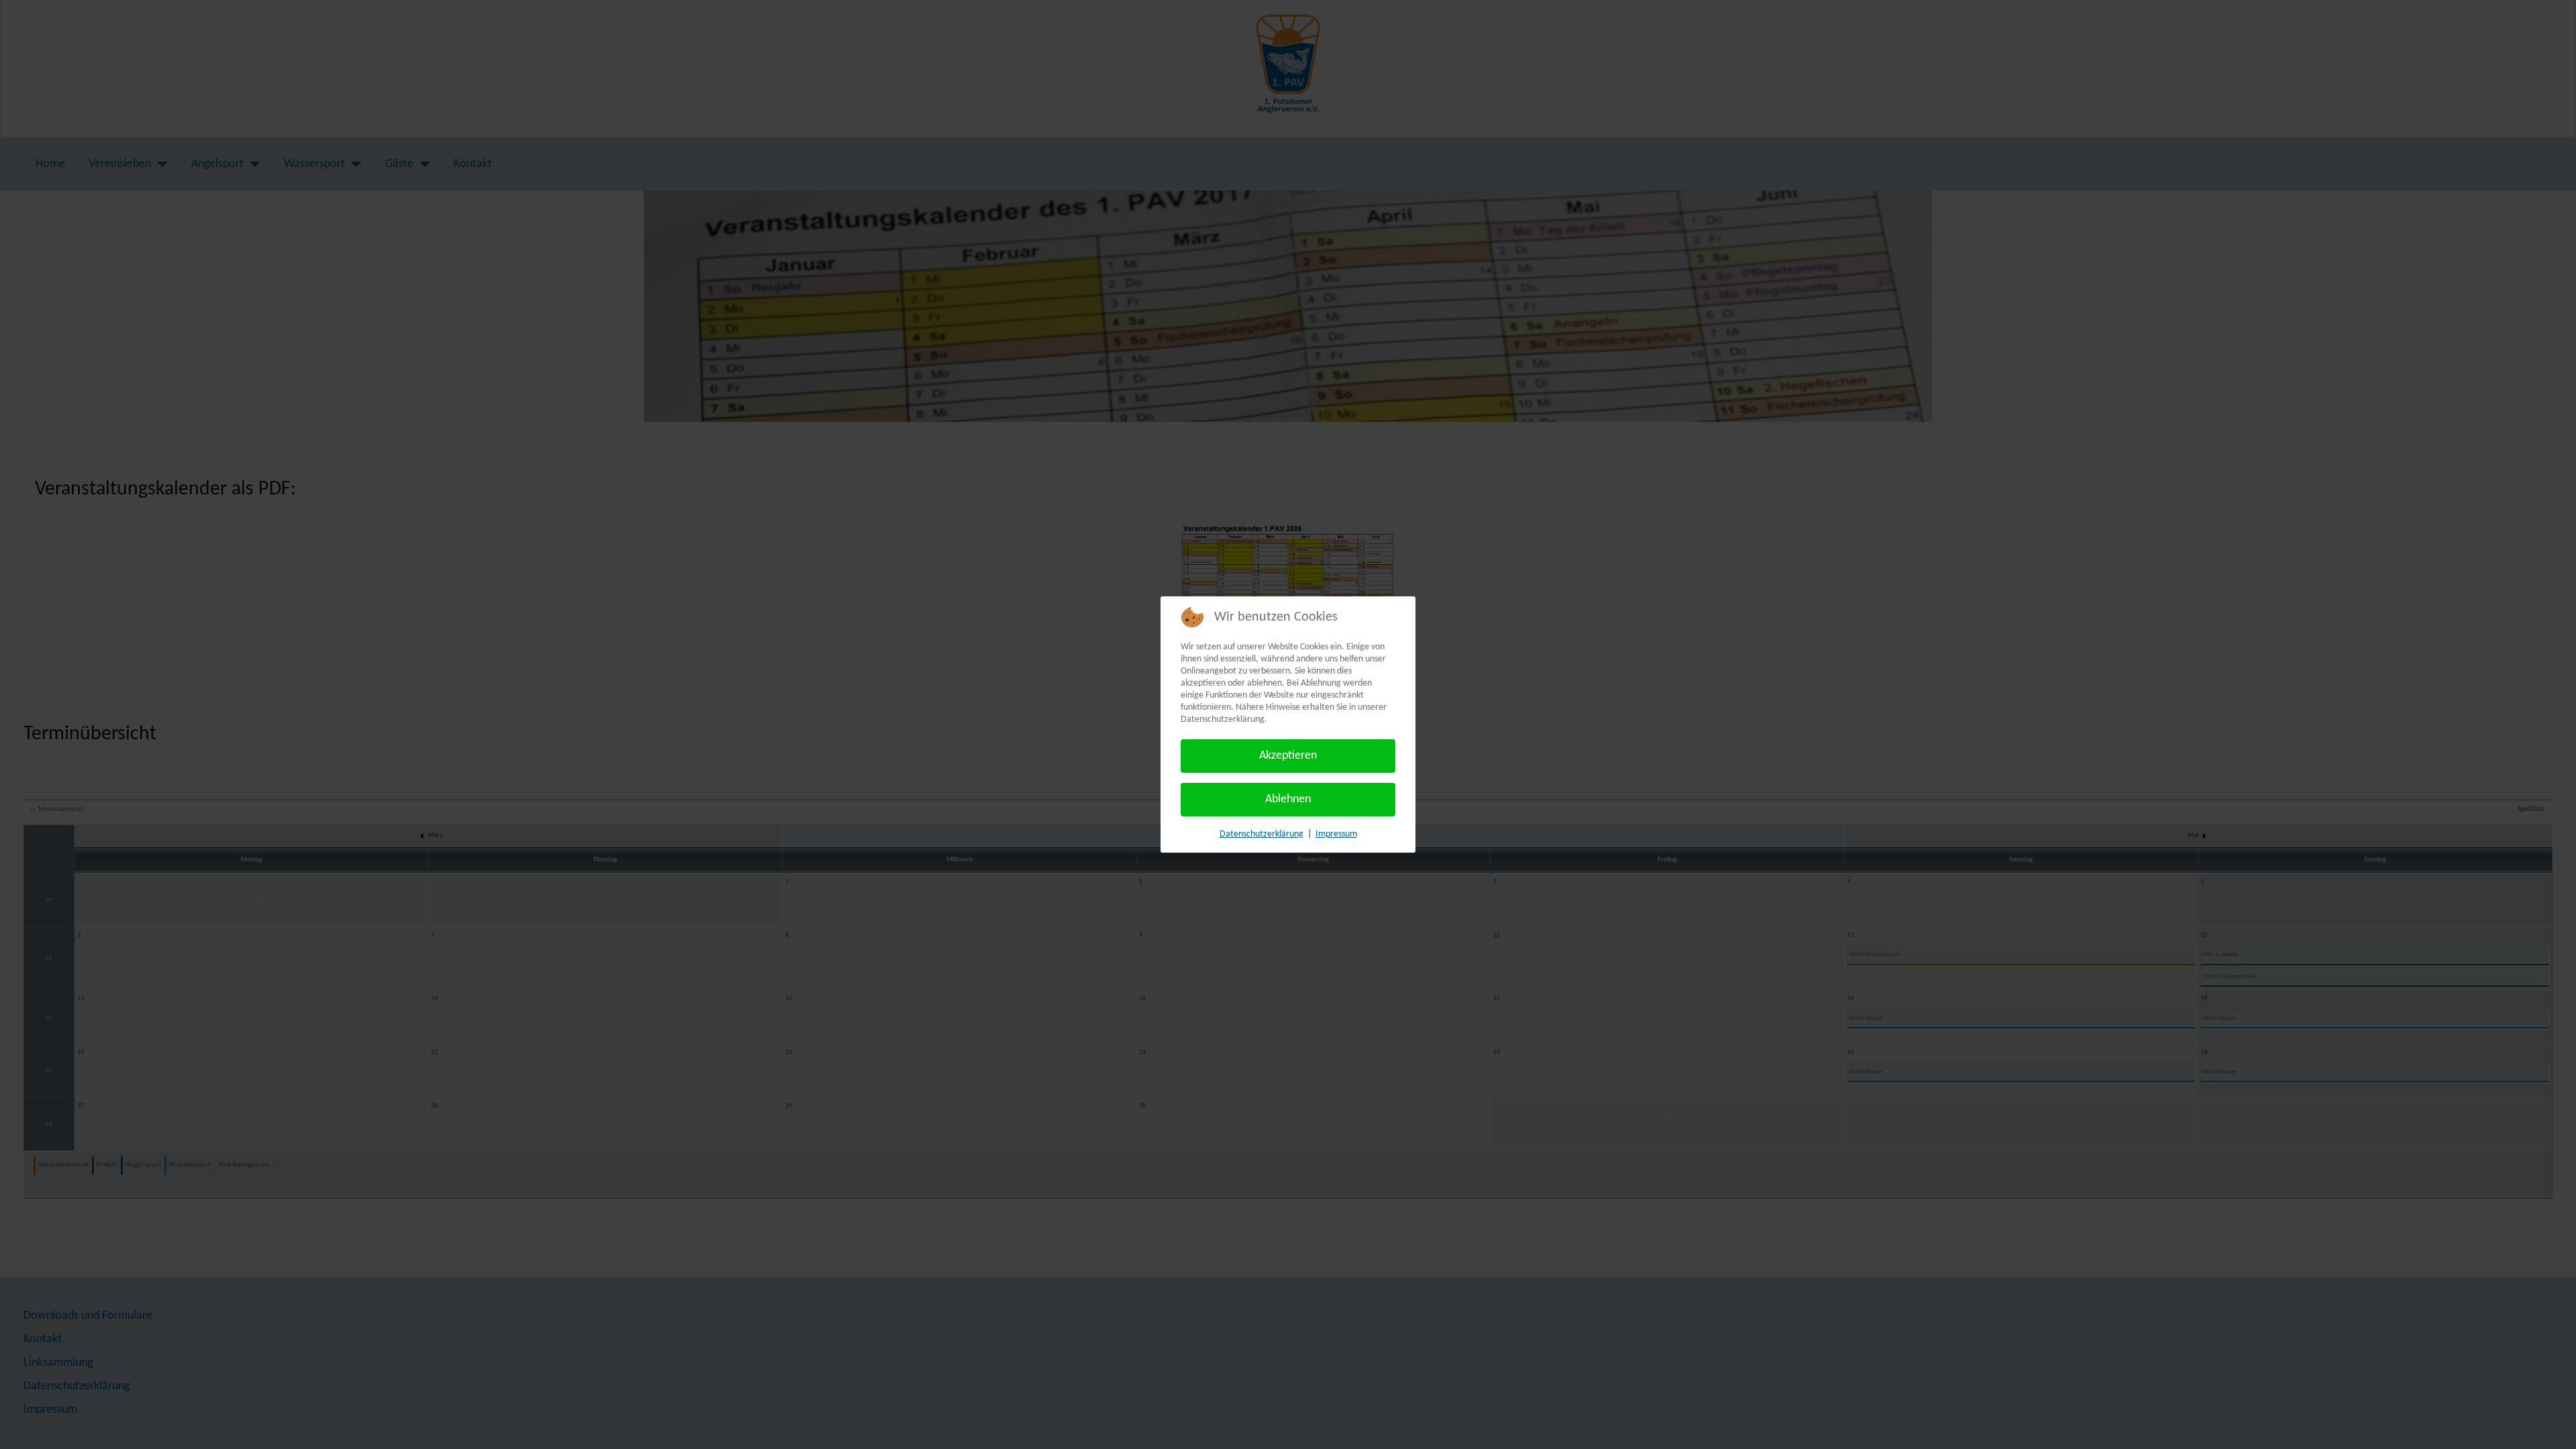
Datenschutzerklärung (1262, 834)
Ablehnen (1288, 799)
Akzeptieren (1288, 756)
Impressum (1336, 834)
